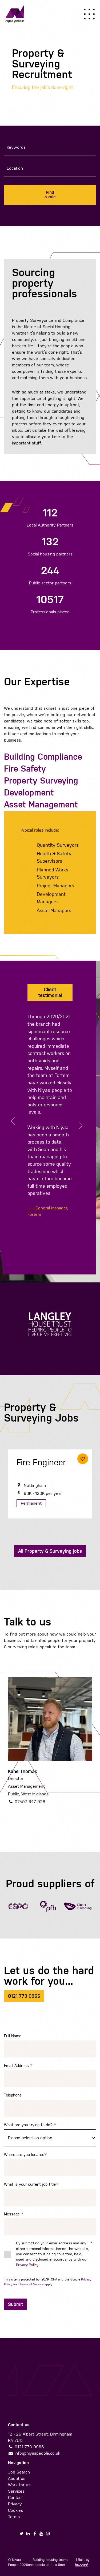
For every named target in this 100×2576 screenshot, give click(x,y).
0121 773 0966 (29, 2447)
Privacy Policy (27, 2265)
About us (17, 2478)
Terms (14, 2517)
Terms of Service (32, 2284)
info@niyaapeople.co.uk (37, 2453)
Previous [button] (15, 1121)
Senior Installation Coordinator (39, 1472)
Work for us (19, 2485)
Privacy (15, 2504)
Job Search (19, 2472)
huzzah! (81, 2565)
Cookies (15, 2510)
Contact (15, 2498)
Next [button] (79, 1126)
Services (16, 2491)
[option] (50, 1107)
